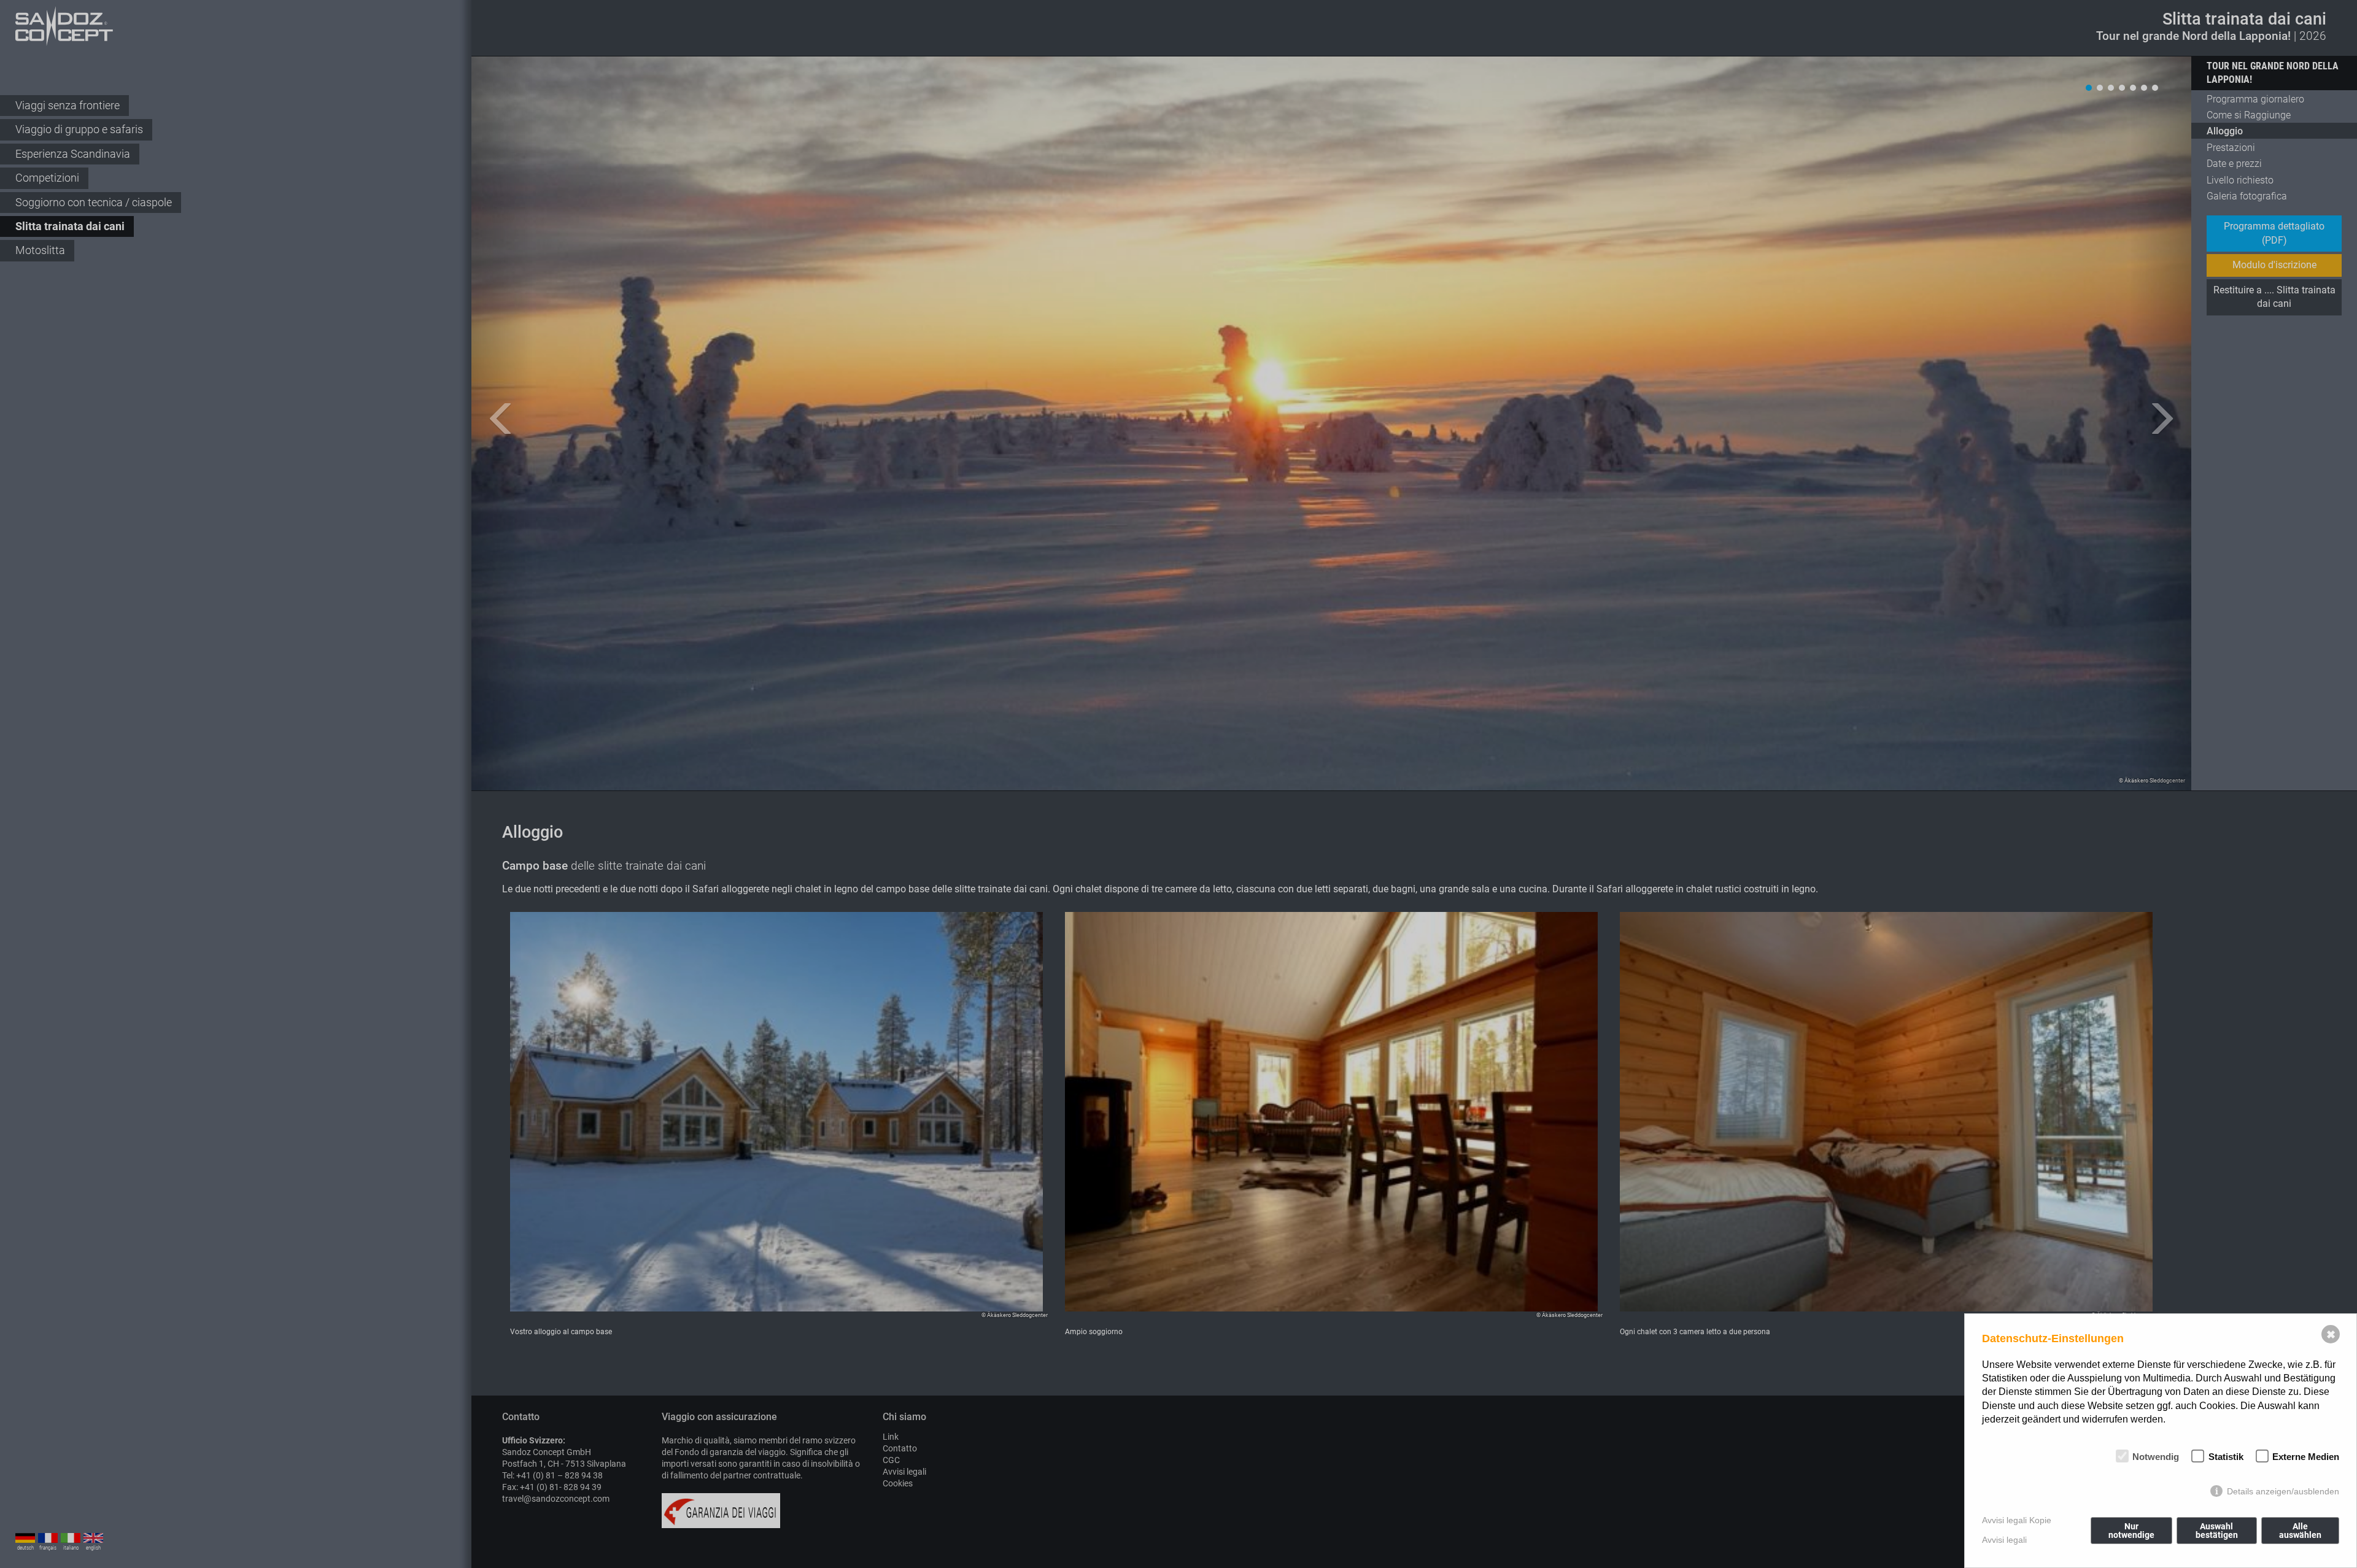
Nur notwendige (2131, 1531)
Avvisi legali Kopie (2017, 1520)
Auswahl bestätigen (2217, 1531)
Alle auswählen (2300, 1531)
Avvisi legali (2004, 1540)
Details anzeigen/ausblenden (2283, 1491)
